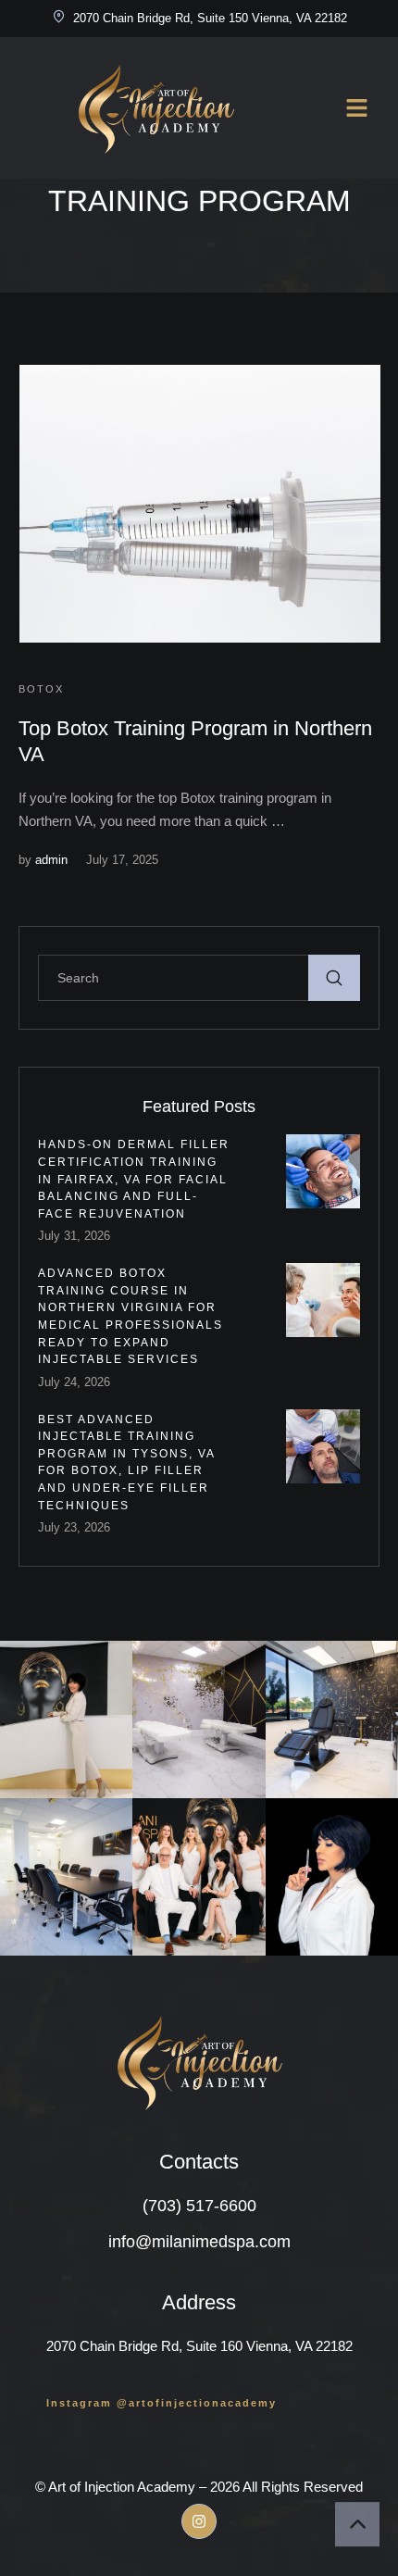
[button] (162, 2403)
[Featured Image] (200, 504)
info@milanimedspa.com (199, 2242)
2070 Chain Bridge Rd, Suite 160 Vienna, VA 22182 (199, 2346)
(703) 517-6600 (199, 2206)
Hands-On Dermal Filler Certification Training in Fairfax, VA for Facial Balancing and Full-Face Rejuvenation (134, 1179)
